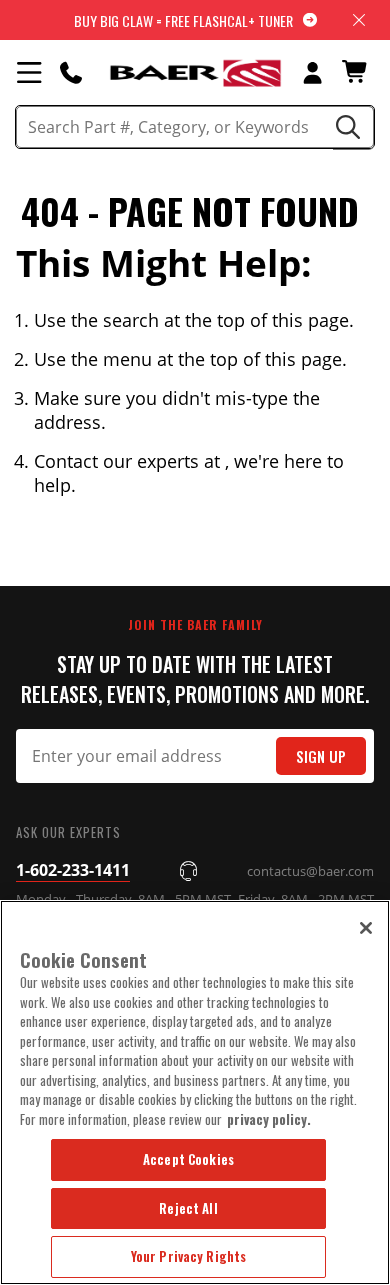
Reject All (188, 1208)
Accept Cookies (188, 1159)
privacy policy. (269, 1119)
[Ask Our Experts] (71, 72)
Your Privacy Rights (188, 1256)
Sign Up (321, 756)
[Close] (366, 928)
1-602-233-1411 (73, 870)
